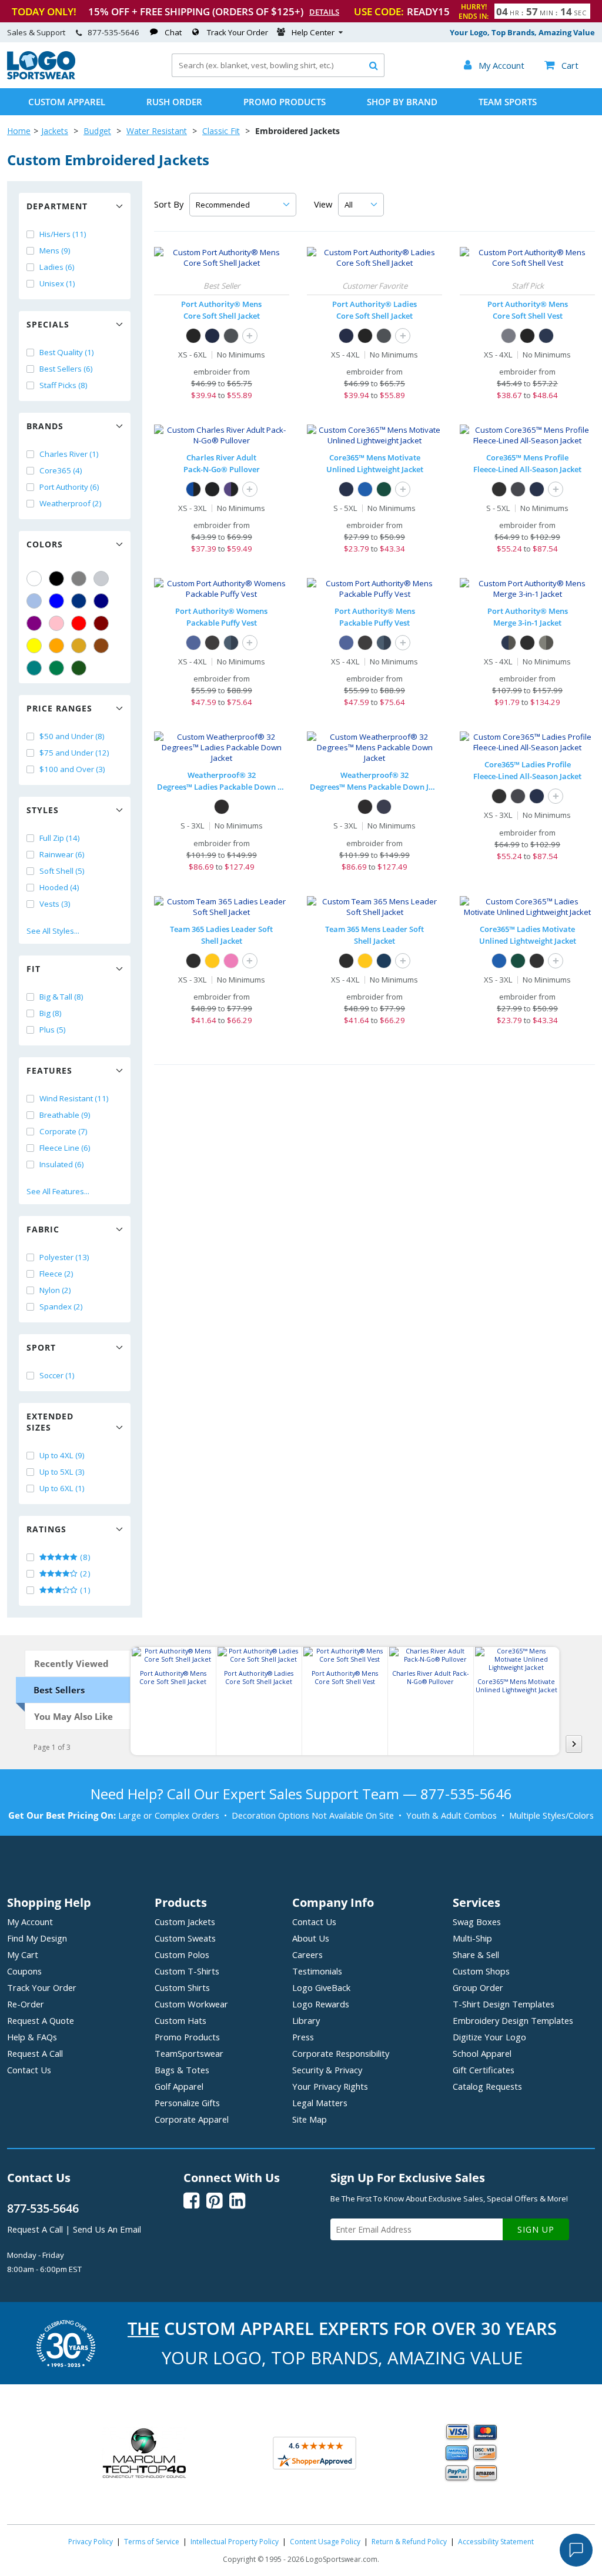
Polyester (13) (64, 1257)
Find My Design (37, 1938)
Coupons (24, 1971)
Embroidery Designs (513, 2020)
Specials (48, 324)
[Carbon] (518, 489)
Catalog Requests (487, 2086)
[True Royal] (365, 489)
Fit (34, 969)
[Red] (79, 623)
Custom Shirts (182, 1987)
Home (19, 131)
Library (306, 2020)
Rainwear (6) (62, 854)
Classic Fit (221, 131)
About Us (311, 1938)
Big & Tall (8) (61, 997)
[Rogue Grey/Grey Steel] (546, 643)
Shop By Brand (402, 102)
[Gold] (79, 646)
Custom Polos (182, 1954)
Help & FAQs (32, 2037)
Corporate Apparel (192, 2119)
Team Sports (508, 102)
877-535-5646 (113, 32)
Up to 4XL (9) (62, 1455)
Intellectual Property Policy (235, 2542)
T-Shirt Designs (504, 2004)
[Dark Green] (79, 668)
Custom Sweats (185, 1938)
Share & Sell (476, 1954)
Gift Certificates (484, 2070)
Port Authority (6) (69, 487)
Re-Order (26, 2004)
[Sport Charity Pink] (231, 961)
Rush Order (174, 102)
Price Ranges (59, 708)
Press (303, 2037)
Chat (173, 32)
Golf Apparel (179, 2086)
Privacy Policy (91, 2542)
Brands (45, 426)
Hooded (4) (59, 887)
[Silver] (101, 579)
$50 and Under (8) (72, 736)
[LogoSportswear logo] (41, 76)
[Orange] (56, 646)
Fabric (43, 1229)
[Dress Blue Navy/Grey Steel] (509, 643)
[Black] (56, 579)
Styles (43, 810)
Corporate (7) (63, 1131)
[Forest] (384, 489)
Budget (97, 131)
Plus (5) (53, 1030)
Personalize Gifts (187, 2103)
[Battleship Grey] (231, 336)
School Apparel (482, 2053)
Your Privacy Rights (330, 2086)
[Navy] (101, 601)
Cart (561, 65)
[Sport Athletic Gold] (212, 961)
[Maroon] (101, 623)
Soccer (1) (57, 1375)
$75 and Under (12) (74, 753)
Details (324, 12)
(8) (84, 1557)
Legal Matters (320, 2103)
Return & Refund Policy (409, 2542)
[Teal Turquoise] (34, 668)
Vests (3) (55, 904)
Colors (45, 544)
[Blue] (56, 601)
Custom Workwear (191, 2004)
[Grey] (79, 579)
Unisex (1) (57, 283)
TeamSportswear (189, 2053)
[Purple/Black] (231, 489)
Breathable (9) (65, 1115)
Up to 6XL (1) (62, 1488)
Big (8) (51, 1013)
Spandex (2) (61, 1307)
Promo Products (285, 102)
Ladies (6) (57, 267)
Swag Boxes (477, 1922)
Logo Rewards (321, 2004)
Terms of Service (152, 2542)
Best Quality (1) (67, 352)
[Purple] (34, 623)
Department (57, 206)
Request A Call (35, 2053)
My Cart (23, 1954)
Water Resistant (157, 131)
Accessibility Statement (496, 2542)
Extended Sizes (50, 1422)
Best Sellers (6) (66, 369)
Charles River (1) (69, 454)
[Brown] (101, 646)
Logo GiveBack (321, 1987)
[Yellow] (34, 646)
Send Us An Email (107, 2229)
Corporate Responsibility (341, 2053)
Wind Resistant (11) (74, 1098)
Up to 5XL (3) (62, 1472)
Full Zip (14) (60, 838)
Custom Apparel (67, 102)
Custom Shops (481, 1971)
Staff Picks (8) (63, 385)
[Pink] (56, 623)
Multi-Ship (472, 1938)
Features (49, 1070)
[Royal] (79, 601)
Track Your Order (238, 32)
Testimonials (317, 1971)
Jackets (55, 131)
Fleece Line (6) (65, 1148)
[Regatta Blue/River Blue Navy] (231, 643)
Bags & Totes (182, 2070)
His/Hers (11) (63, 234)
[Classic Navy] (346, 489)
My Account (30, 1922)
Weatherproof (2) (71, 503)
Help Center (313, 32)
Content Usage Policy (325, 2542)
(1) (84, 1590)
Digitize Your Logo (489, 2037)
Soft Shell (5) (62, 871)
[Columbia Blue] (34, 601)
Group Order (478, 1987)
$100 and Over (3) (72, 769)
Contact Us (29, 2070)
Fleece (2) (56, 1274)
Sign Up (536, 2229)
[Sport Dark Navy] (384, 961)
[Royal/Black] (193, 489)
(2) (84, 1573)
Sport (41, 1347)
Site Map (310, 2119)
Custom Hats (180, 2020)
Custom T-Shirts (187, 1971)
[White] (34, 579)
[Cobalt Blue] (193, 643)
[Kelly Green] (56, 668)
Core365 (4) (61, 470)
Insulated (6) (62, 1164)
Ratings (46, 1529)
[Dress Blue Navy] (212, 336)
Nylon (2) (55, 1290)
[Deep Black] (212, 643)
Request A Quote (41, 2020)
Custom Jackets (185, 1922)
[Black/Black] (212, 489)
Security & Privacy (327, 2070)
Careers (307, 1954)
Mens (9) (55, 250)
